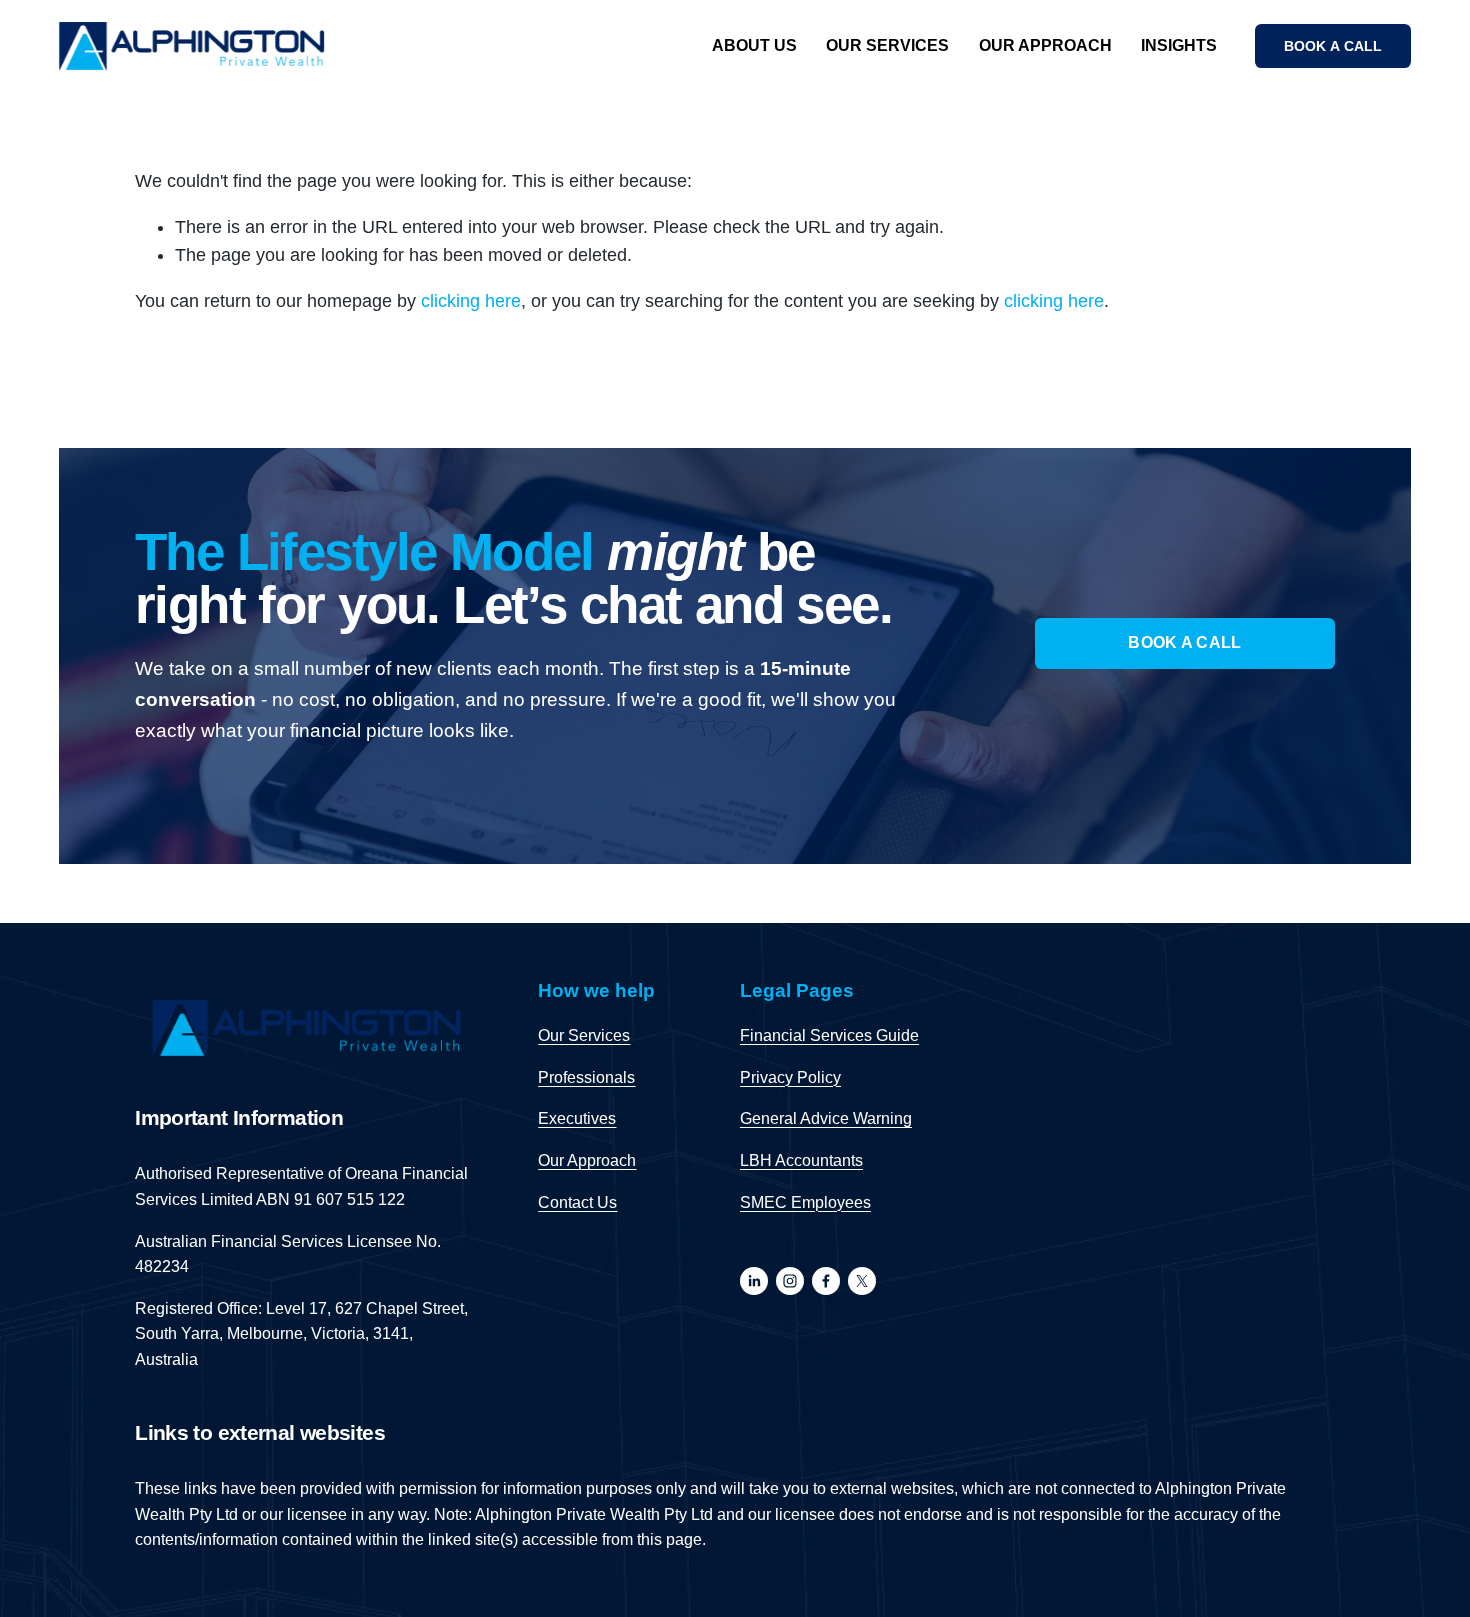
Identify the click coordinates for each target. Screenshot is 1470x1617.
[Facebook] (826, 1281)
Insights (1179, 45)
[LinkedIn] (754, 1281)
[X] (862, 1281)
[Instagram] (790, 1281)
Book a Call (1185, 642)
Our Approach (1045, 45)
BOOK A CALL (1333, 46)
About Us (754, 45)
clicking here (471, 301)
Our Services (887, 45)
